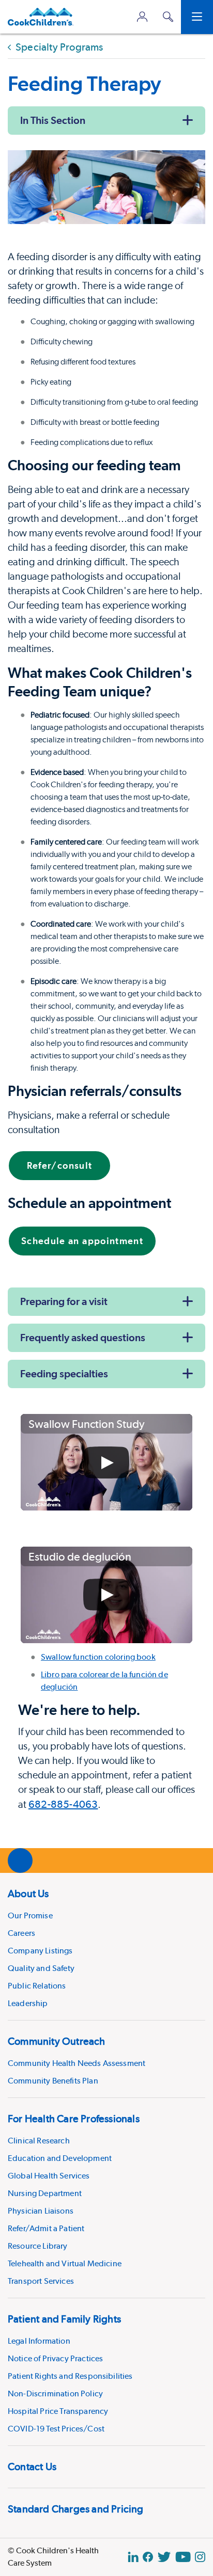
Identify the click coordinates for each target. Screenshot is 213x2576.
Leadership (28, 2003)
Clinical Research (39, 2141)
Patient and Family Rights (64, 2319)
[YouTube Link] (183, 2557)
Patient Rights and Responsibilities (70, 2376)
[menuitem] (106, 1946)
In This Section (53, 120)
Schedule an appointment (82, 1241)
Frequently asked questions (83, 1338)
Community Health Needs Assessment (77, 2063)
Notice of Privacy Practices (55, 2358)
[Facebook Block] (148, 2557)
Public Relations (37, 1986)
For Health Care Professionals (74, 2119)
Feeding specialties (64, 1374)
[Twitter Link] (164, 2557)
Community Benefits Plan (53, 2081)
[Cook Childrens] (41, 17)
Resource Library (38, 2246)
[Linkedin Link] (133, 2557)
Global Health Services (49, 2176)
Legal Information (39, 2341)
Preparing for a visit (64, 1301)
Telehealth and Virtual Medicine (65, 2263)
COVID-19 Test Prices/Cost (56, 2429)
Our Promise (30, 1915)
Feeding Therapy (84, 83)
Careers (21, 1933)
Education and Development (60, 2158)
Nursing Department (45, 2193)
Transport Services (41, 2281)
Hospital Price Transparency (58, 2411)
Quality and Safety (41, 1968)
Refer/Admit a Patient (46, 2228)
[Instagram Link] (200, 2557)
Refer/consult (60, 1165)
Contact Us (32, 2467)
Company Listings (40, 1951)
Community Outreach (57, 2041)
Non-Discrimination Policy (55, 2394)
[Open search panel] (168, 17)
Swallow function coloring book (98, 1657)
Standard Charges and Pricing (76, 2509)
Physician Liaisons (41, 2211)
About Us (28, 1894)
